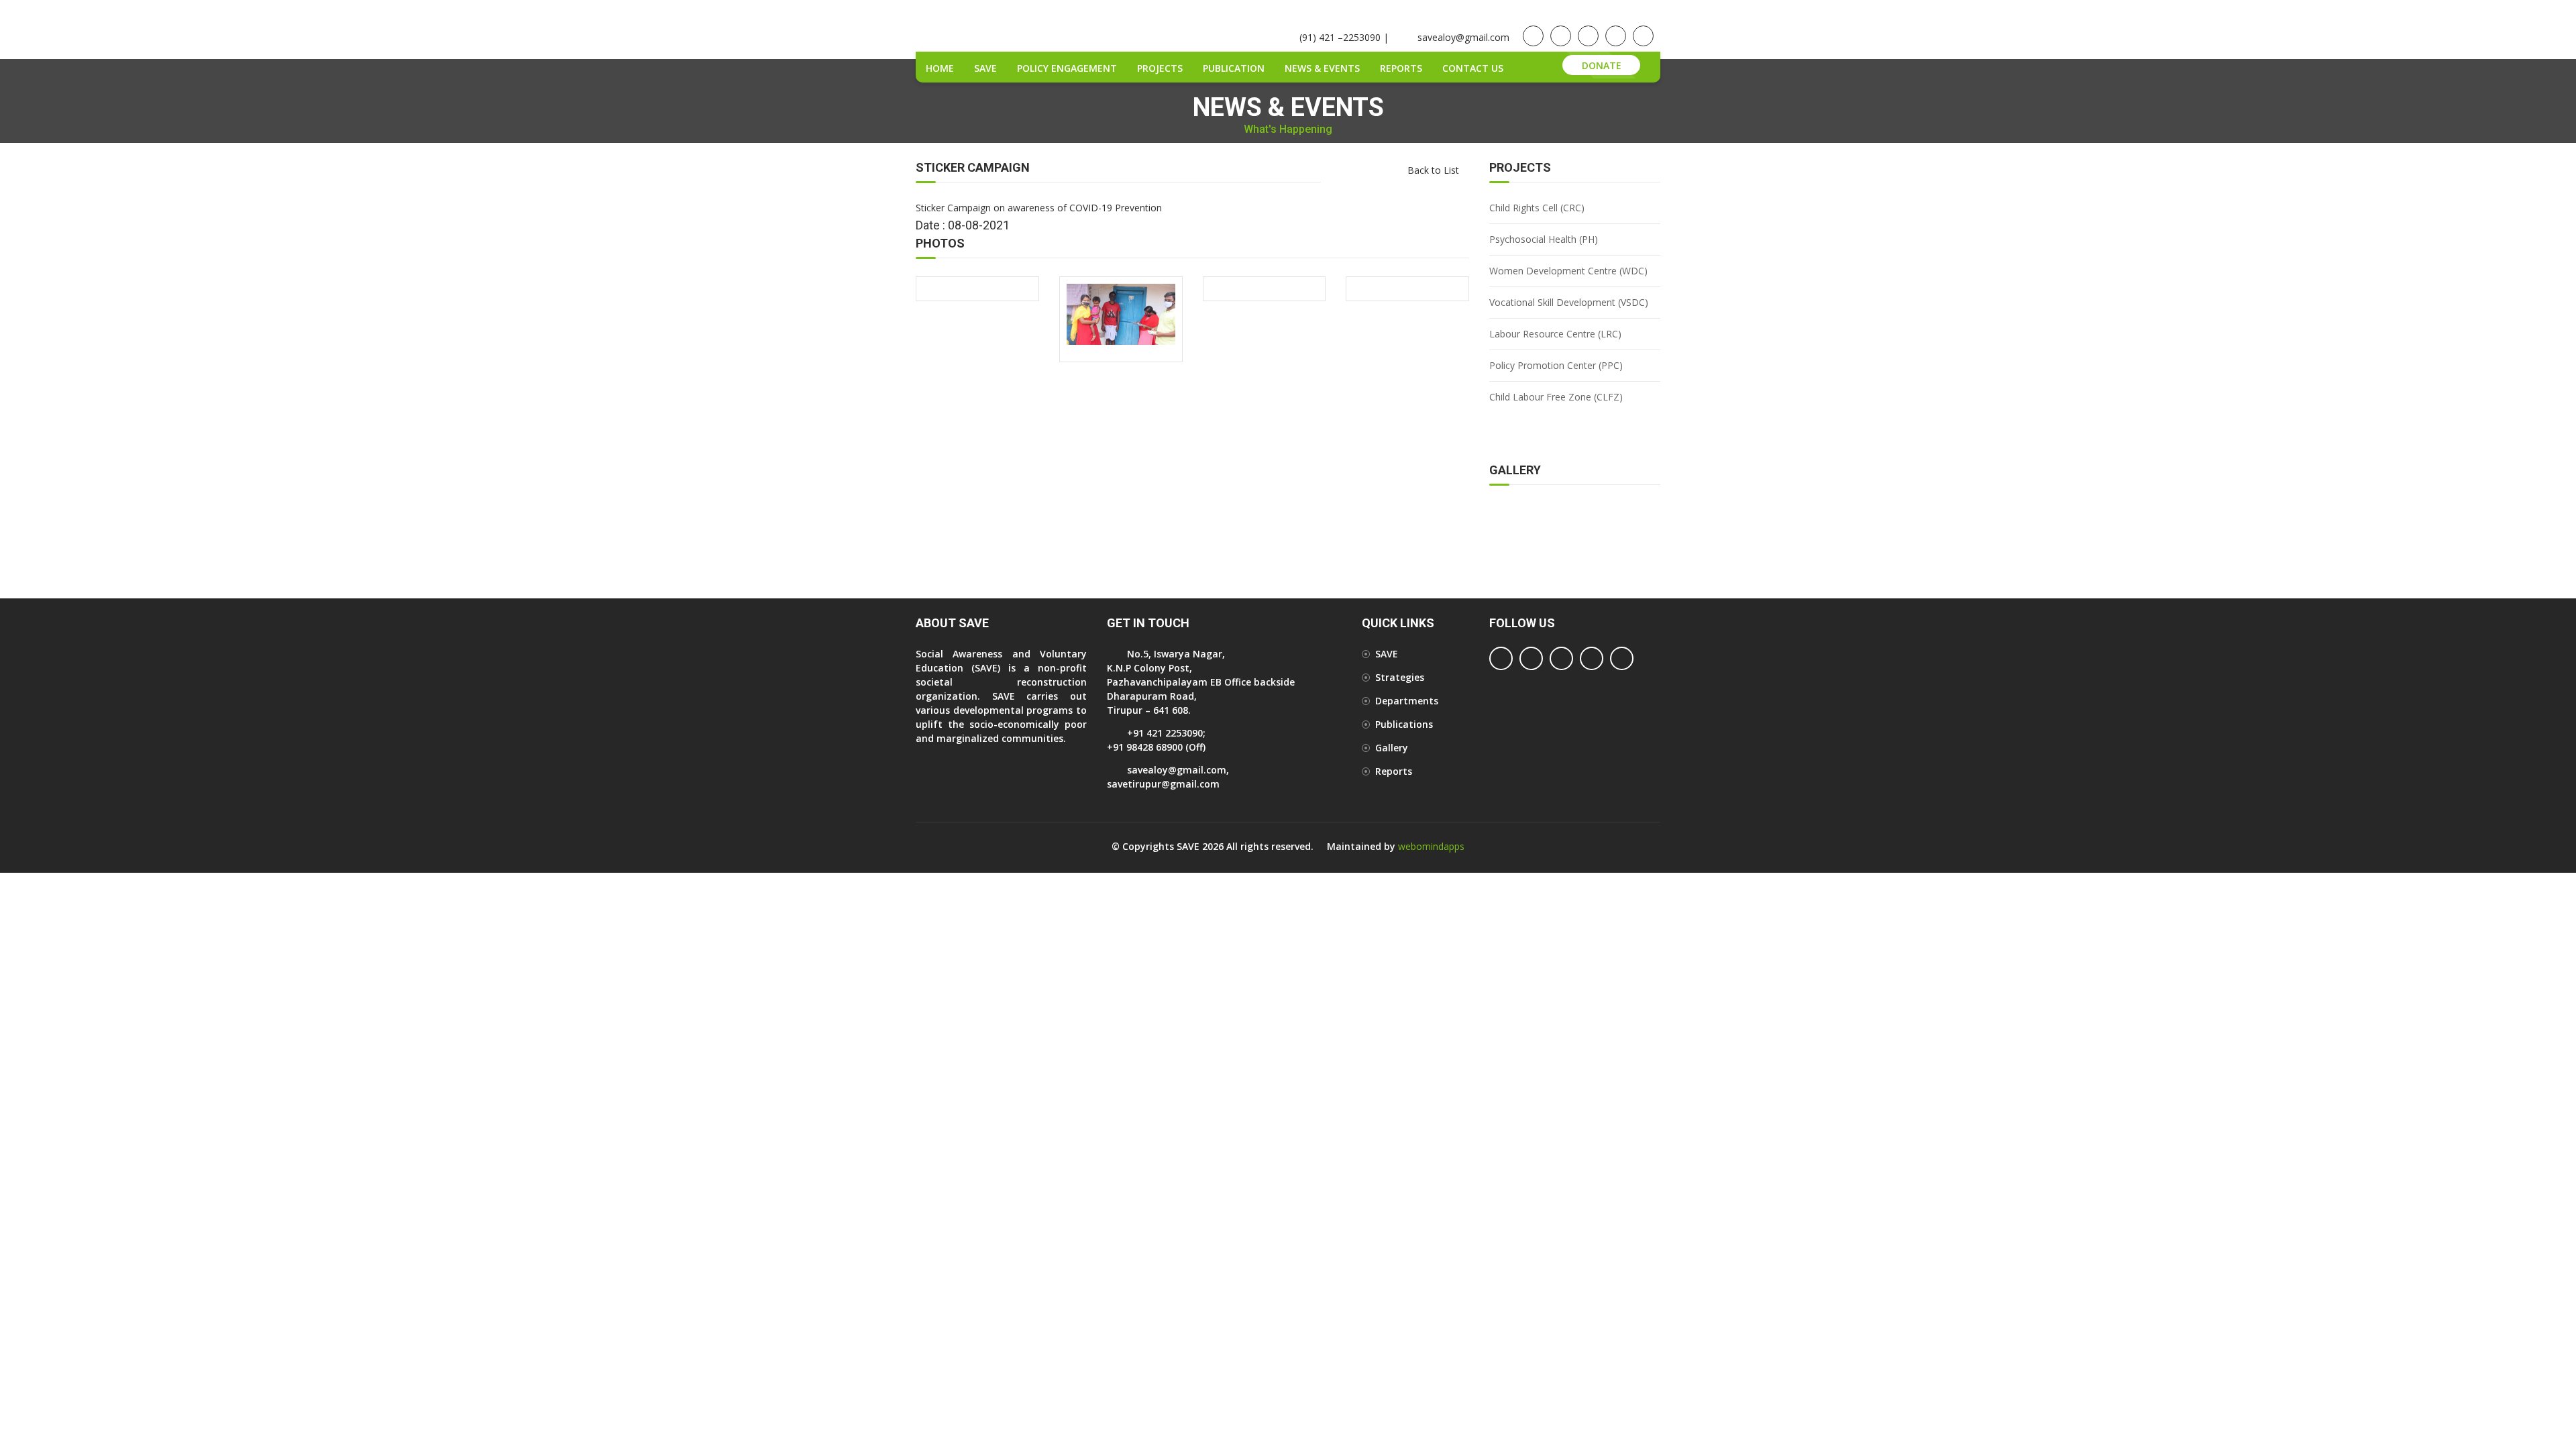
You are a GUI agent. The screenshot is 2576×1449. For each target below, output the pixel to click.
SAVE (985, 68)
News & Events (1322, 68)
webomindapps (1431, 846)
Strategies (1400, 677)
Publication (1234, 68)
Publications (1404, 724)
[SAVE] (1121, 314)
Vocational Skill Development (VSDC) (1569, 302)
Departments (1407, 701)
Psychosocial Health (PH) (1544, 239)
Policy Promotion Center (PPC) (1556, 365)
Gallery (1392, 748)
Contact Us (1473, 68)
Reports (1401, 68)
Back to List (1433, 170)
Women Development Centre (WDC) (1568, 271)
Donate (1602, 65)
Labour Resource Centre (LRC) (1555, 334)
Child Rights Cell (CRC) (1537, 208)
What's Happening (1288, 129)
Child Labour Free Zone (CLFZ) (1556, 397)
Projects (1160, 68)
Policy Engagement (1067, 68)
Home (940, 68)
